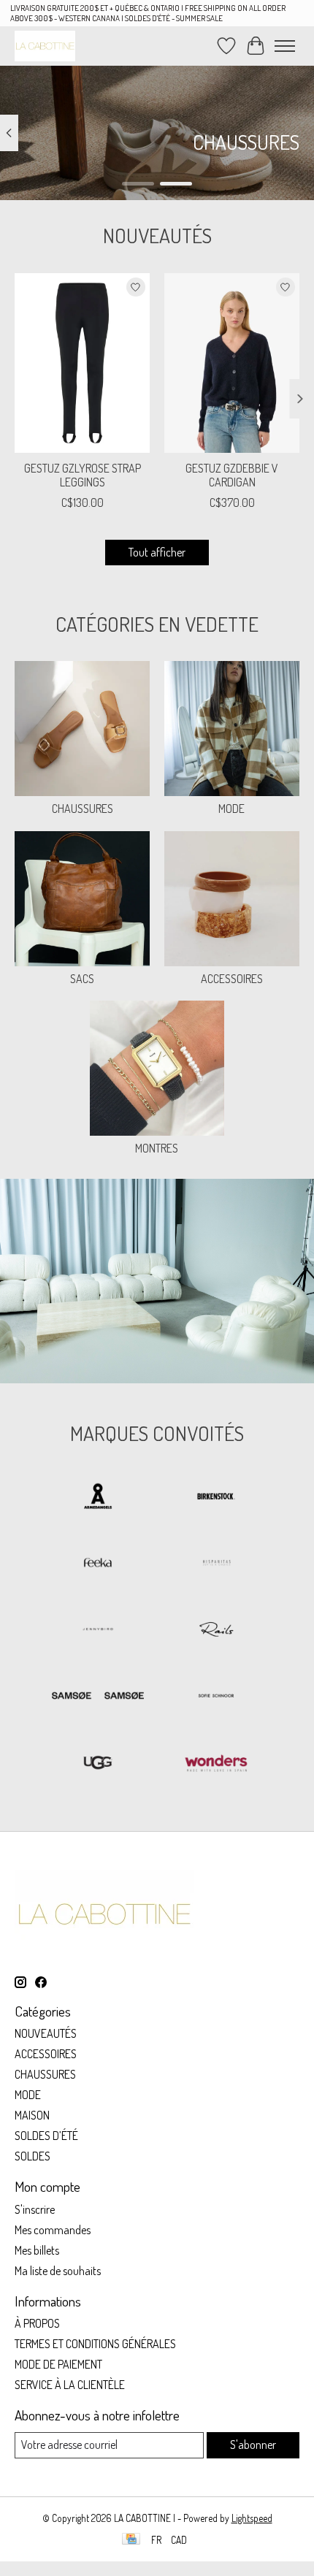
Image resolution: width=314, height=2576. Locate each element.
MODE (231, 809)
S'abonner (253, 2445)
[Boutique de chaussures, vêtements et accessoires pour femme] (45, 46)
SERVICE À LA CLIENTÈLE (70, 2385)
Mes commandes (53, 2230)
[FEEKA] (98, 1564)
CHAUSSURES (83, 809)
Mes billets (37, 2250)
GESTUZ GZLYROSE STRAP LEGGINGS (83, 475)
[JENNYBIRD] (98, 1631)
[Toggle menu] (285, 46)
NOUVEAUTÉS (46, 2033)
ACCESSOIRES (232, 979)
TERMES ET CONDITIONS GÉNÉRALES (95, 2344)
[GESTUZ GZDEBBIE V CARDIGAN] (232, 363)
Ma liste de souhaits (58, 2271)
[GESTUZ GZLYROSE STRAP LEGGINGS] (82, 363)
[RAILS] (216, 1631)
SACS (82, 979)
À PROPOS (37, 2323)
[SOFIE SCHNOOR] (216, 1697)
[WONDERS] (216, 1763)
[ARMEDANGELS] (98, 1498)
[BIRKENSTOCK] (216, 1498)
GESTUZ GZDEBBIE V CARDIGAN (232, 475)
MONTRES (157, 1148)
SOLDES (32, 2156)
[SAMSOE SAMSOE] (98, 1697)
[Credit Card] (131, 2540)
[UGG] (98, 1763)
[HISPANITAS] (216, 1564)
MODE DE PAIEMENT (58, 2364)
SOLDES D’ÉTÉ (46, 2136)
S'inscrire (35, 2209)
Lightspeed (252, 2518)
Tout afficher (157, 552)
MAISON (32, 2115)
